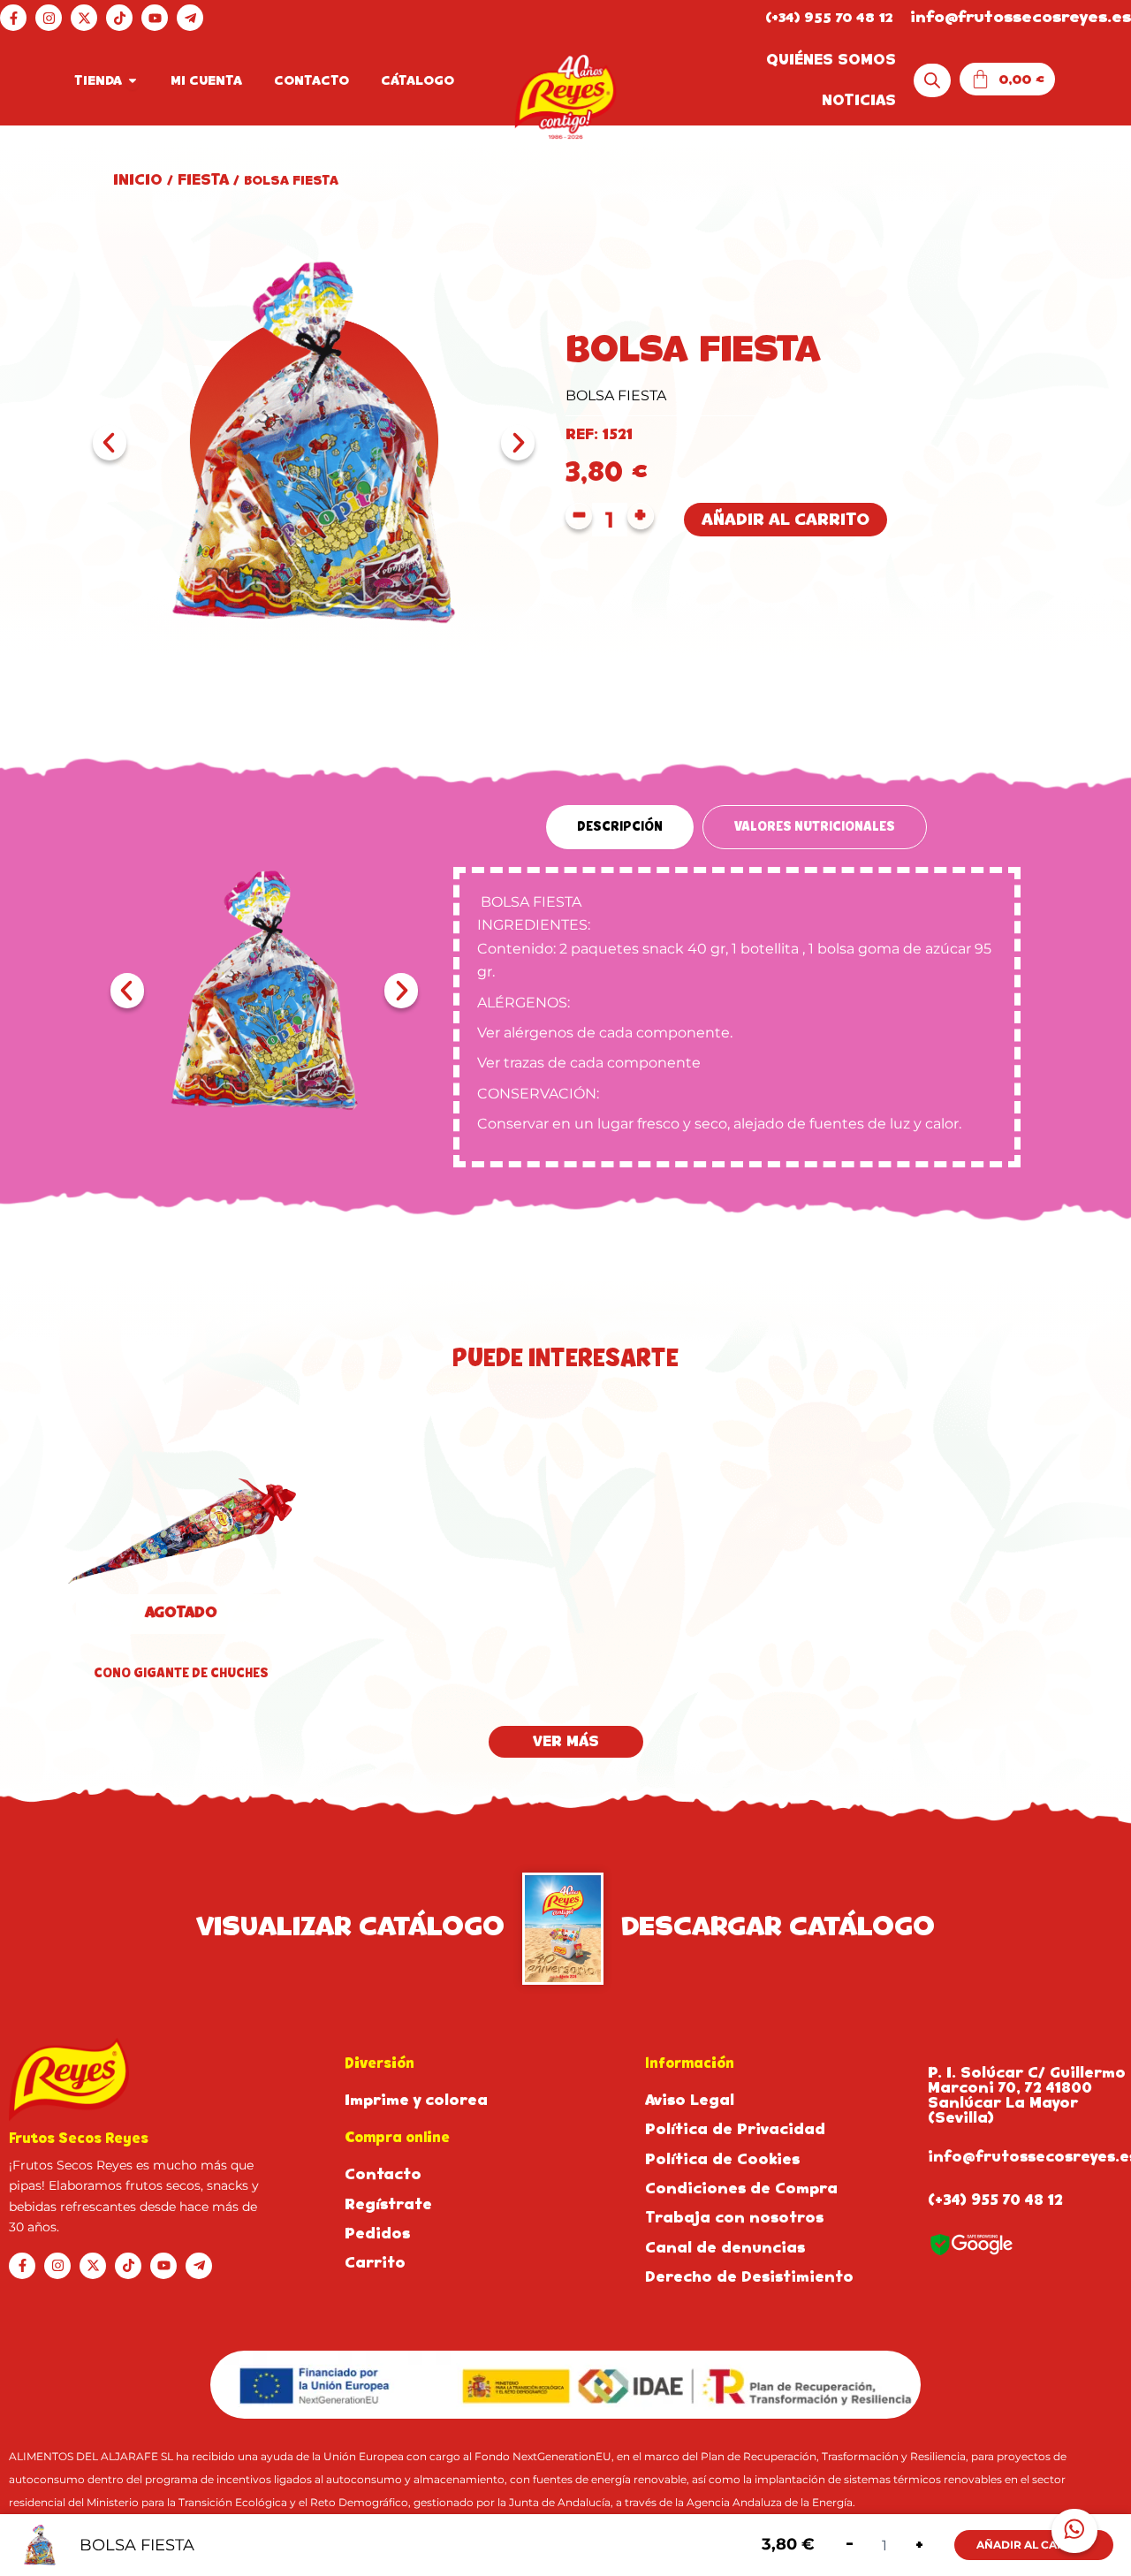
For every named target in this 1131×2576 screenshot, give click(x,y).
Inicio (138, 180)
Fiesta (203, 180)
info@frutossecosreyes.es (1021, 17)
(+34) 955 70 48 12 (829, 17)
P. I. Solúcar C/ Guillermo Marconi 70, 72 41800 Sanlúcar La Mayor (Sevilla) (1027, 2095)
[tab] (620, 827)
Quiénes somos (831, 60)
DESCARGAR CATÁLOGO (778, 1926)
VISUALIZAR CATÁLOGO (350, 1926)
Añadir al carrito (786, 519)
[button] (110, 443)
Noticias (859, 100)
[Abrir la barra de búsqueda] (932, 81)
